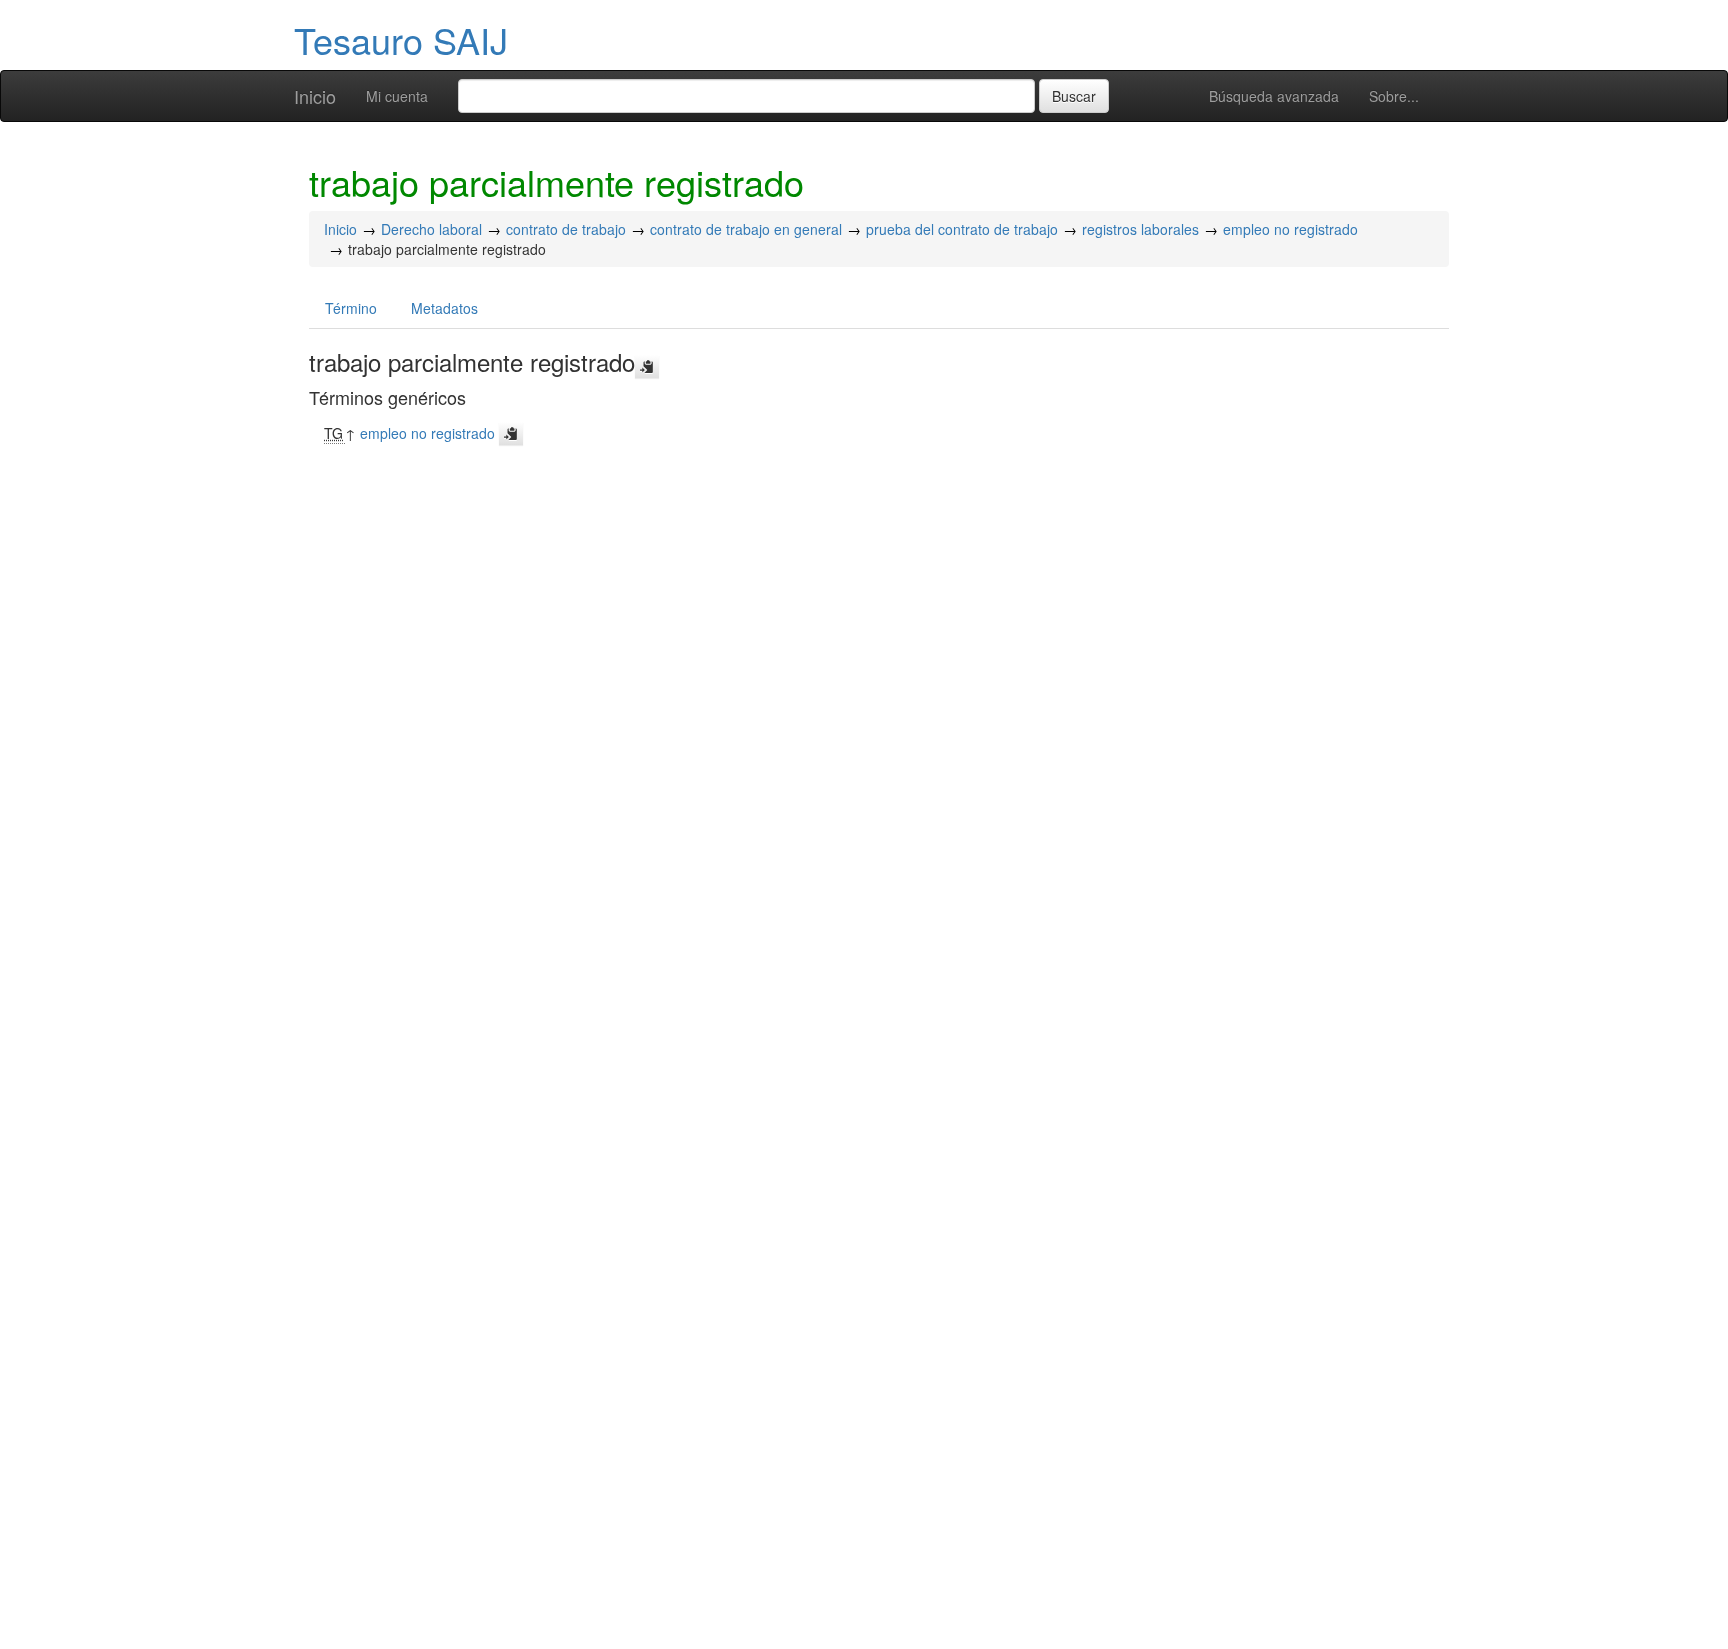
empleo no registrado (1290, 229)
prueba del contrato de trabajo (962, 229)
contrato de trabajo (566, 229)
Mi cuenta (397, 96)
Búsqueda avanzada (1274, 96)
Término (351, 308)
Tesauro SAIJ (401, 39)
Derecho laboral (431, 229)
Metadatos (444, 308)
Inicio (315, 96)
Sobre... (1394, 96)
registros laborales (1140, 229)
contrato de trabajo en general (746, 229)
